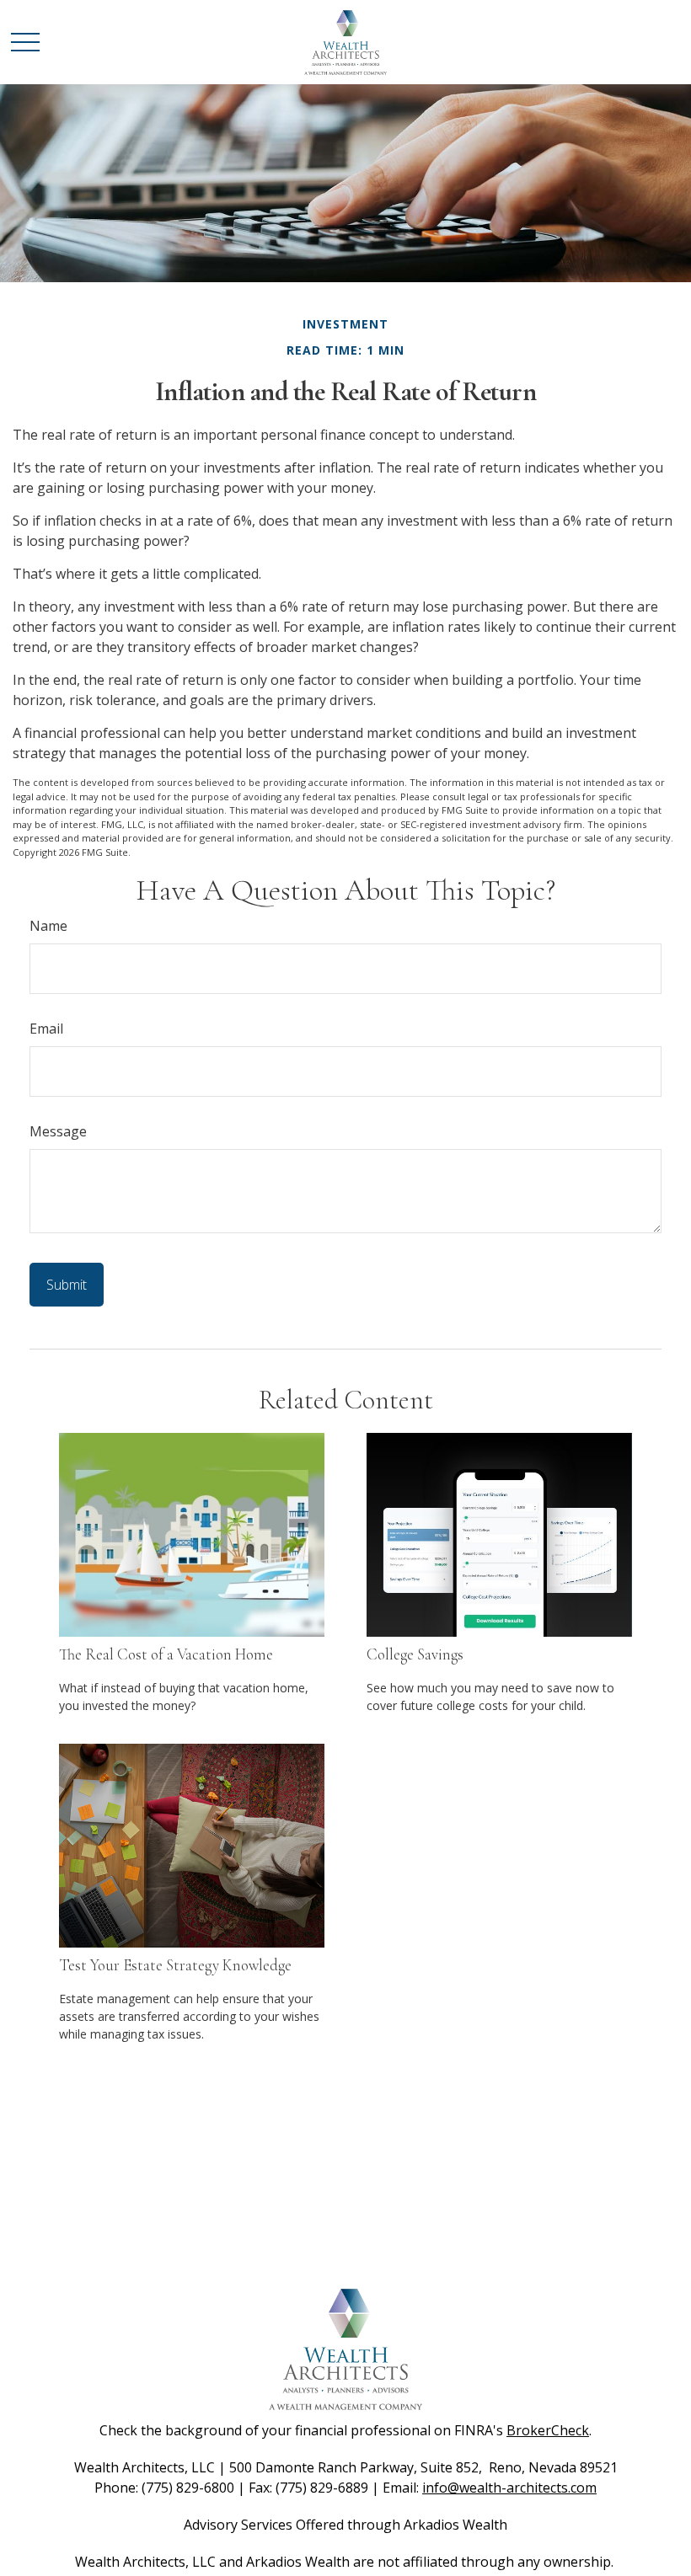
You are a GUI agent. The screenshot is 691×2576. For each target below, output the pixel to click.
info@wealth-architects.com (509, 2488)
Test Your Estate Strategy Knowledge (175, 1965)
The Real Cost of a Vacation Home (166, 1654)
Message (58, 1131)
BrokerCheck (548, 2430)
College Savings (415, 1654)
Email (46, 1029)
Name (48, 926)
